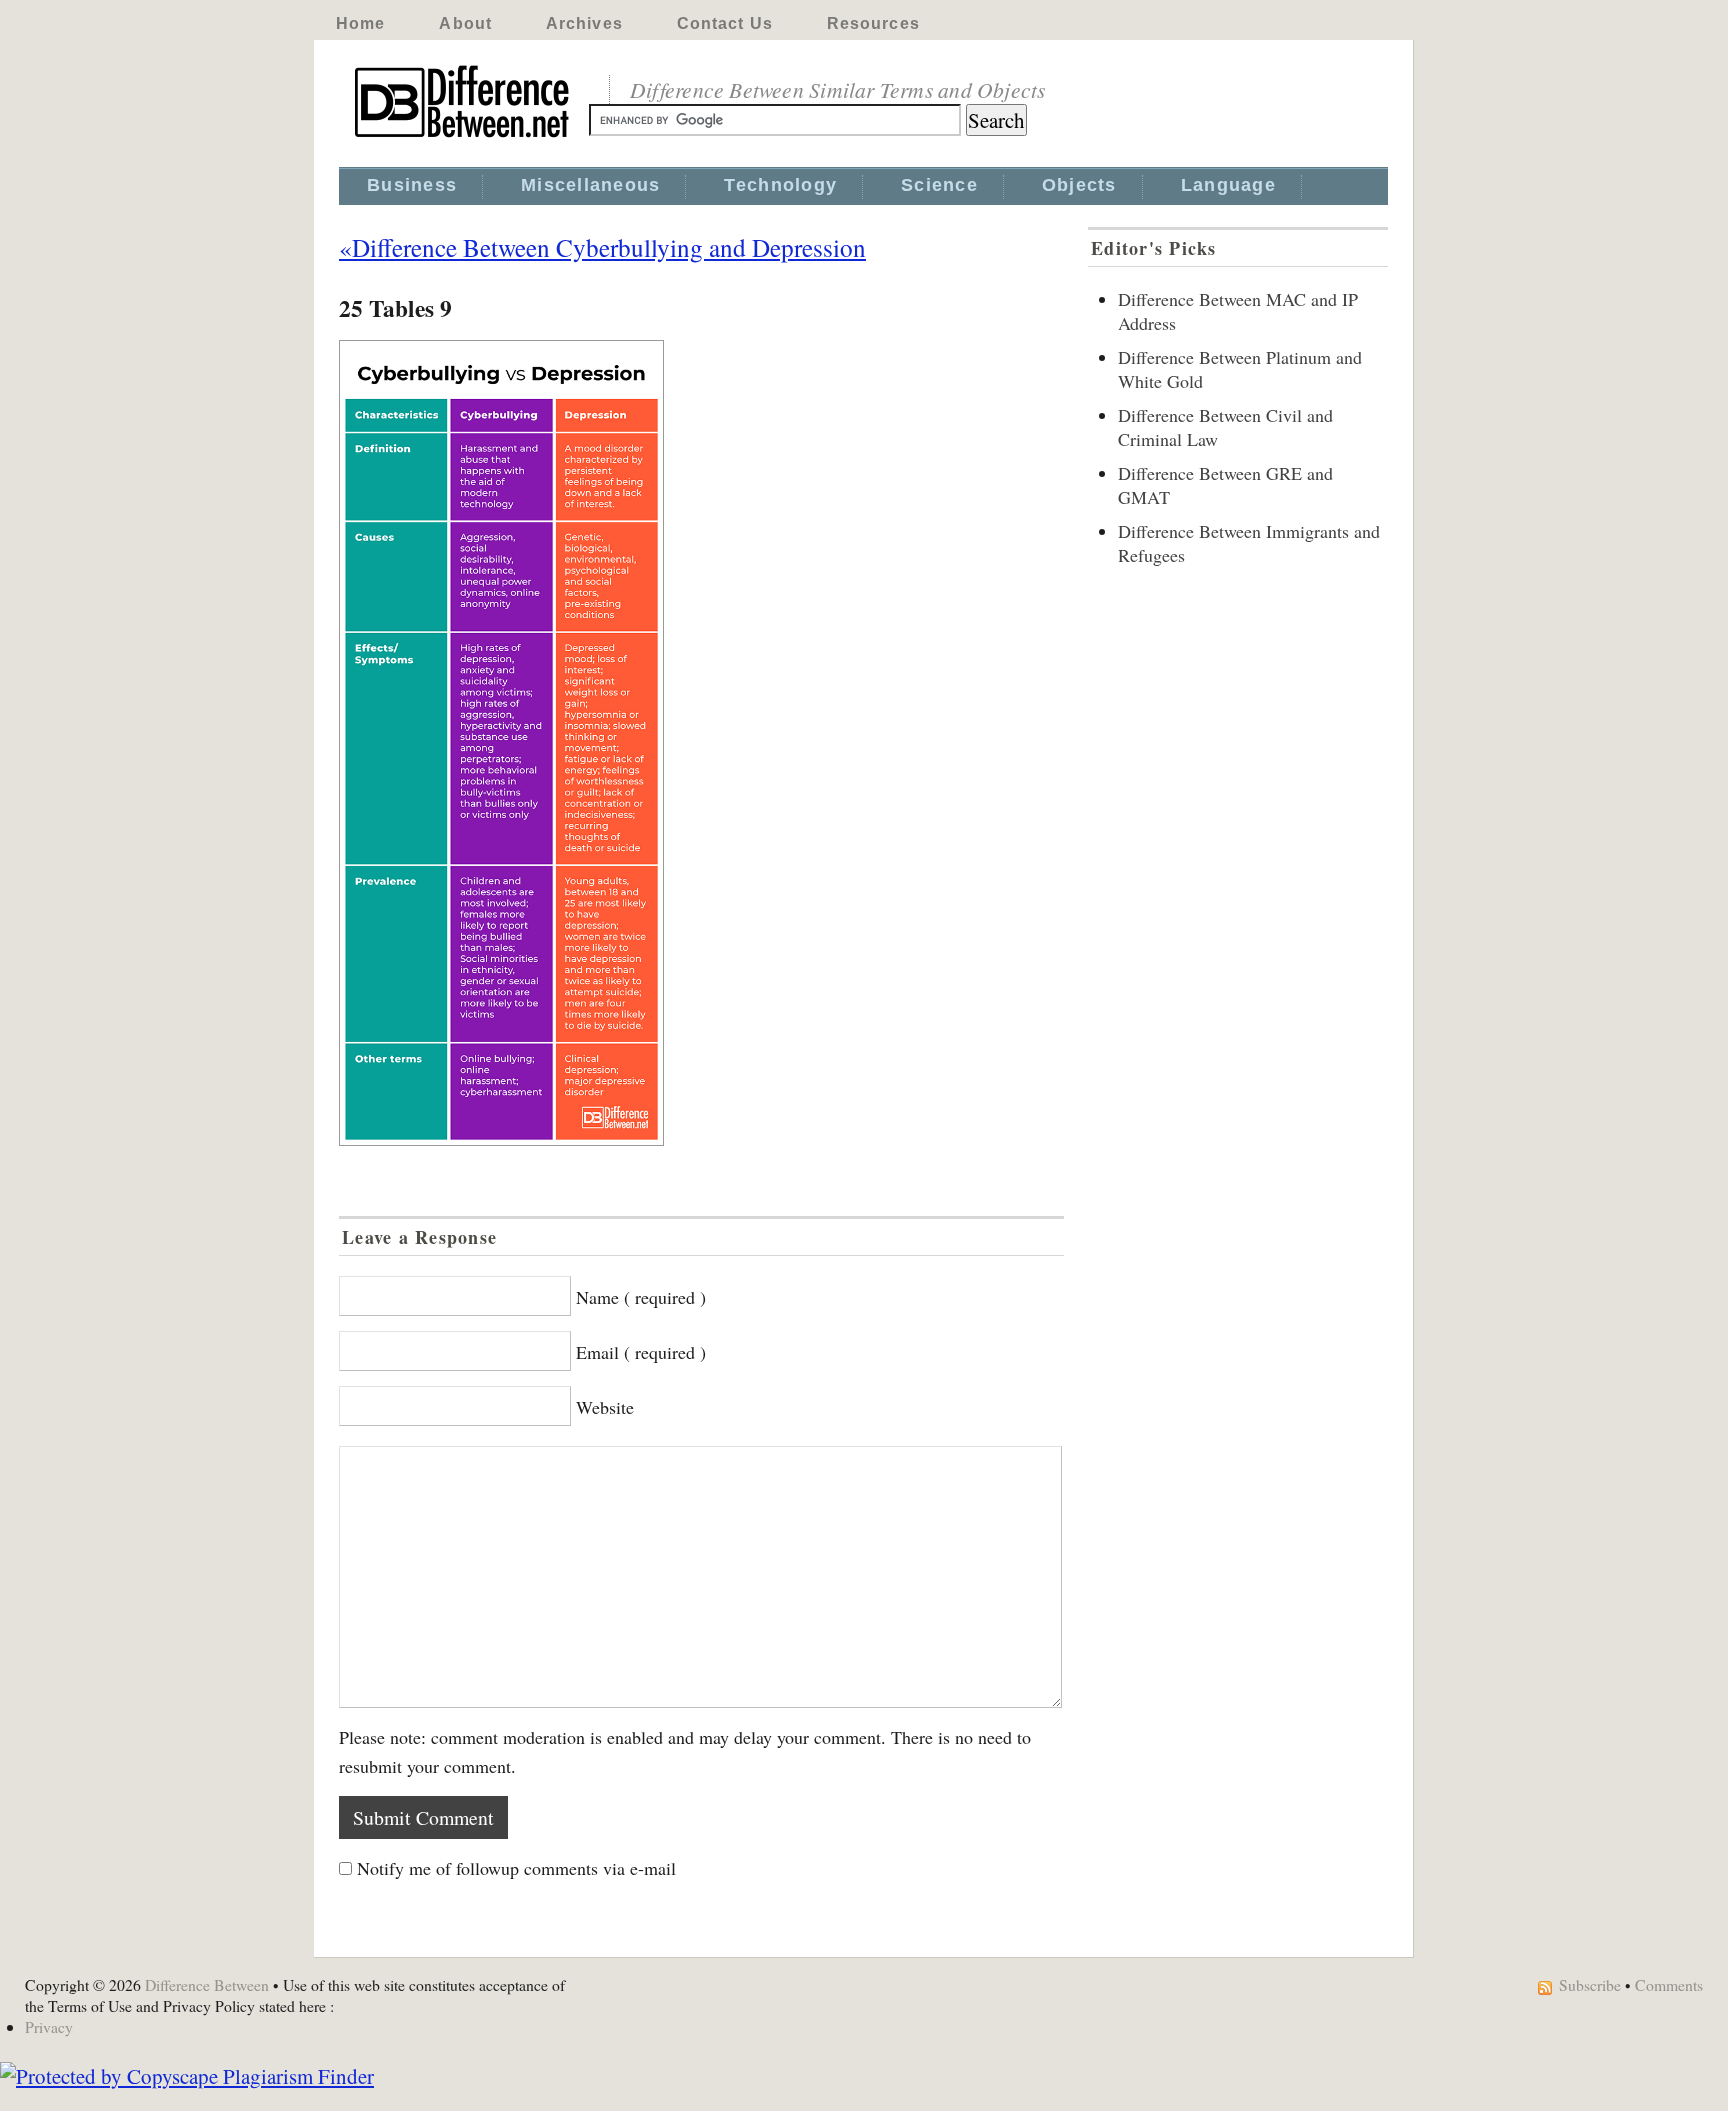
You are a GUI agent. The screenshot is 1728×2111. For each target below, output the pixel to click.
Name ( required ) (641, 1297)
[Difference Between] (464, 138)
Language (1228, 185)
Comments (1669, 1984)
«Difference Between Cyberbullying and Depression (602, 247)
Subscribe (1590, 1984)
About (465, 23)
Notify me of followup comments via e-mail (516, 1868)
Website (605, 1407)
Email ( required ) (641, 1352)
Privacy (49, 2026)
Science (939, 185)
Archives (584, 23)
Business (412, 185)
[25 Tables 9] (701, 743)
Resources (873, 23)
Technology (780, 185)
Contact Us (725, 23)
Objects (1079, 185)
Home (360, 23)
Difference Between (207, 1984)
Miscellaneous (590, 185)
